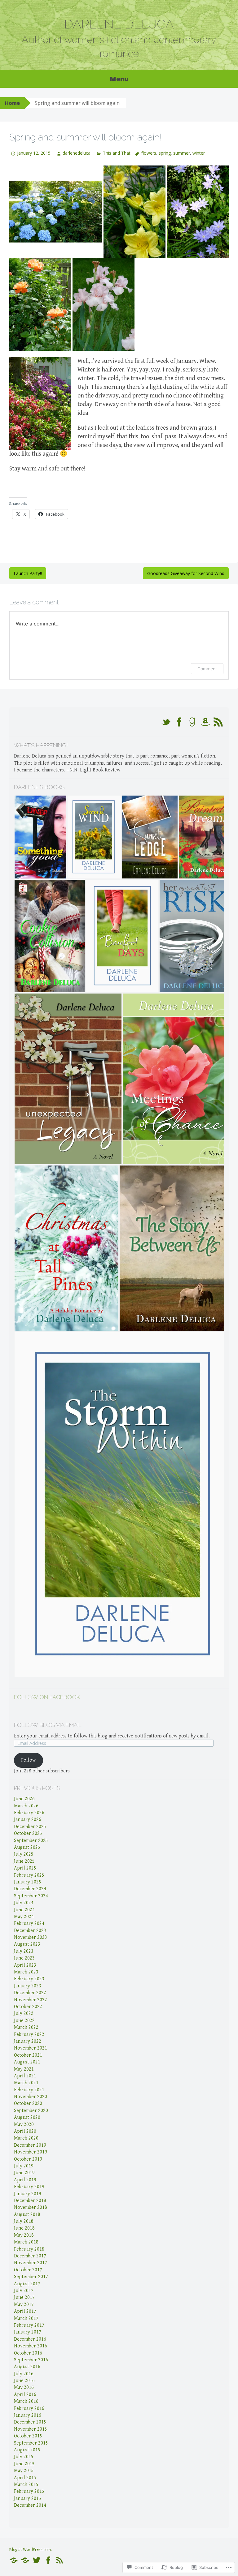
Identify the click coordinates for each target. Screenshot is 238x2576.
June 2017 (24, 2297)
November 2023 (31, 1937)
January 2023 (28, 1986)
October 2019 (28, 2159)
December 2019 (30, 2145)
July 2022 (24, 2014)
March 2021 (26, 2083)
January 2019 (28, 2194)
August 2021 (27, 2062)
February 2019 (29, 2187)
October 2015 (28, 2436)
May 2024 (24, 1917)
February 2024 (29, 1923)
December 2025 (30, 1827)
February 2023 (29, 1979)
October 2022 (28, 2007)
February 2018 (29, 2249)
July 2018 (24, 2221)
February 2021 (29, 2090)
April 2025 (25, 1868)
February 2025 (29, 1875)
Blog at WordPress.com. (31, 2550)
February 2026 (29, 1813)
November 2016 (31, 2346)
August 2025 (27, 1847)
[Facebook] (48, 2560)
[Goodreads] (25, 2560)
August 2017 (27, 2284)
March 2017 (26, 2318)
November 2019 (31, 2152)
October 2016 (28, 2353)
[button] (40, 837)
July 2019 (24, 2166)
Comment (207, 669)
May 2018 (24, 2235)
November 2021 (31, 2048)
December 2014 (30, 2505)
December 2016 (30, 2339)
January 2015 (28, 2499)
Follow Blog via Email (48, 1725)
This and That (117, 153)
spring (165, 153)
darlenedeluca (77, 153)
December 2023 (30, 1931)
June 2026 (24, 1799)
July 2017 (24, 2291)
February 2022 (29, 2035)
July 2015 (24, 2457)
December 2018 (30, 2201)
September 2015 (31, 2443)
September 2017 (31, 2277)
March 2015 (26, 2485)
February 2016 (29, 2409)
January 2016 (28, 2415)
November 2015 (31, 2429)
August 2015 (27, 2450)
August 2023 (27, 1944)
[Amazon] (14, 2560)
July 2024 (24, 1903)
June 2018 (24, 2228)
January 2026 (28, 1820)
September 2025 (31, 1841)
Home (12, 103)
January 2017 (28, 2332)
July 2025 (24, 1854)
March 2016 (26, 2401)
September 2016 (31, 2360)
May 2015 (24, 2471)
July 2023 (24, 1951)
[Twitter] (37, 2560)
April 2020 (25, 2131)
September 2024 (31, 1896)
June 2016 (24, 2381)
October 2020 (28, 2104)
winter (199, 153)
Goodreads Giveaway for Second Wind (186, 573)
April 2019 (25, 2180)
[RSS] (59, 2560)
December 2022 (30, 1993)
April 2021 (25, 2076)
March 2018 (26, 2242)
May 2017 (24, 2305)
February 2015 (29, 2491)
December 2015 (30, 2422)
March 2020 (26, 2138)
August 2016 (27, 2367)
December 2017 (30, 2256)
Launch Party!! (28, 573)
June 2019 (24, 2173)
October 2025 (28, 1833)
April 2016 (25, 2395)
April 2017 (25, 2311)
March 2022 (26, 2027)
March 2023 (26, 1972)
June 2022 (24, 2021)
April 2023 (25, 1965)
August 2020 (27, 2117)
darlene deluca (119, 24)
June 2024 (24, 1910)
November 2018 (31, 2207)
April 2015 (25, 2478)
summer (182, 153)
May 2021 (24, 2069)
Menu (119, 79)
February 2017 (29, 2325)
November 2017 (31, 2263)
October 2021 (28, 2055)
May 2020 (24, 2125)
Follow (28, 1760)
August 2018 (27, 2215)
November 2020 (31, 2097)
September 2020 (31, 2111)
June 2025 (24, 1861)
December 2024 (30, 1889)
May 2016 (24, 2387)
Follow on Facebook (47, 1697)
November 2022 (31, 2000)
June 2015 (24, 2464)
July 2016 (24, 2374)
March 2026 (26, 1806)
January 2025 (28, 1882)
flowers (149, 153)
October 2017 (28, 2270)
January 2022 (28, 2041)
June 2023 (24, 1958)
